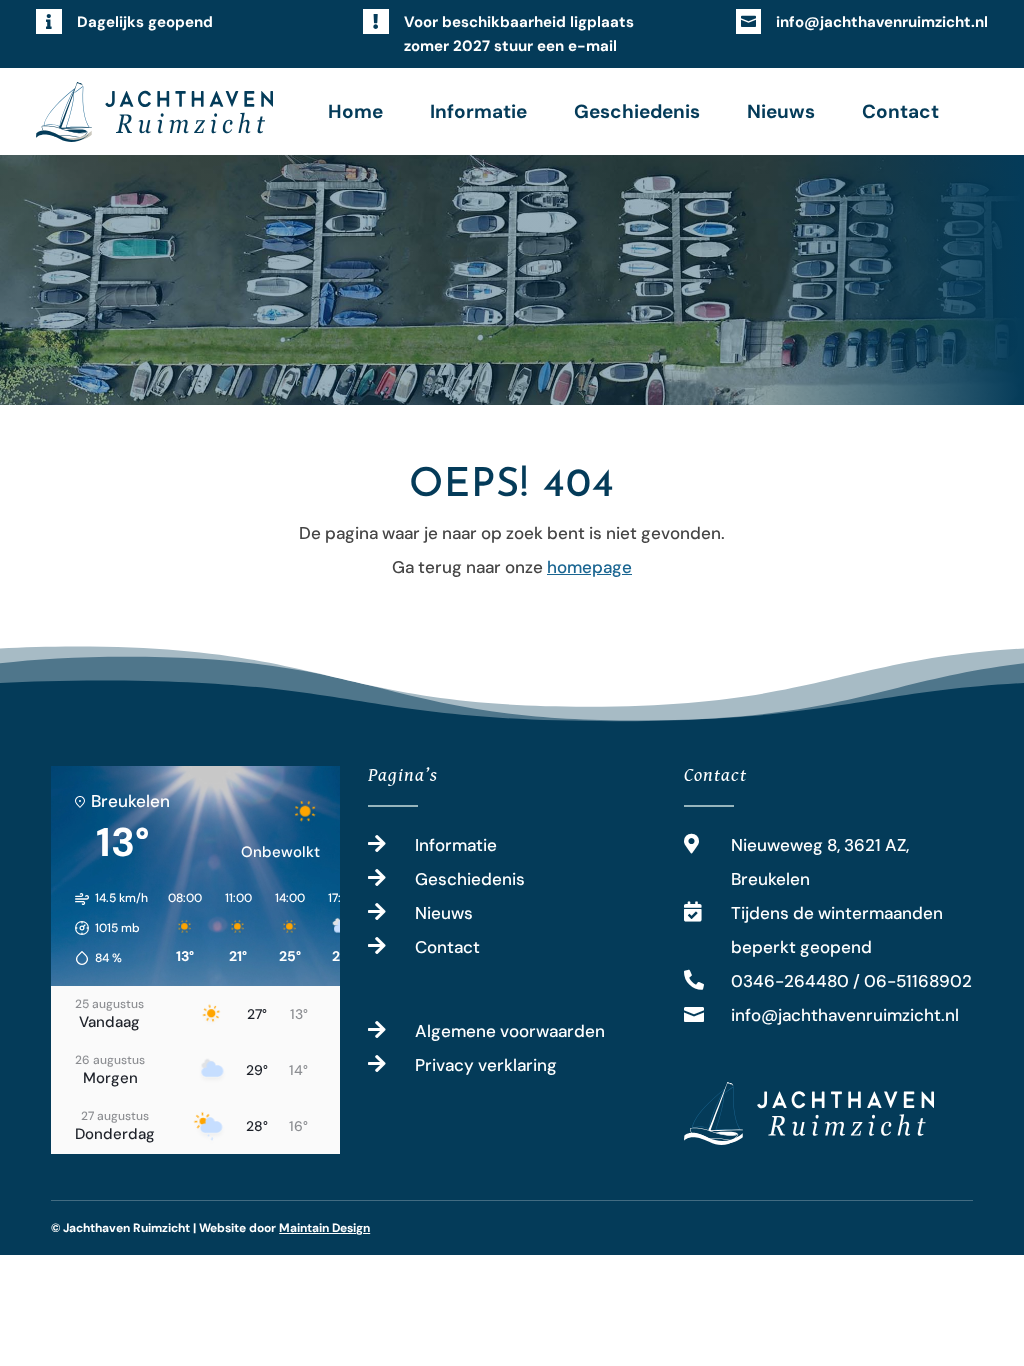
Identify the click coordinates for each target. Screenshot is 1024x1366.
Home (355, 111)
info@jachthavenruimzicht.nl (882, 22)
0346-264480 (790, 981)
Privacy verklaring (486, 1065)
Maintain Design (324, 1228)
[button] (104, 928)
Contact (900, 111)
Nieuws (781, 111)
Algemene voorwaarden (510, 1031)
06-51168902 (918, 981)
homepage (589, 567)
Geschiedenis (637, 111)
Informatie (478, 111)
